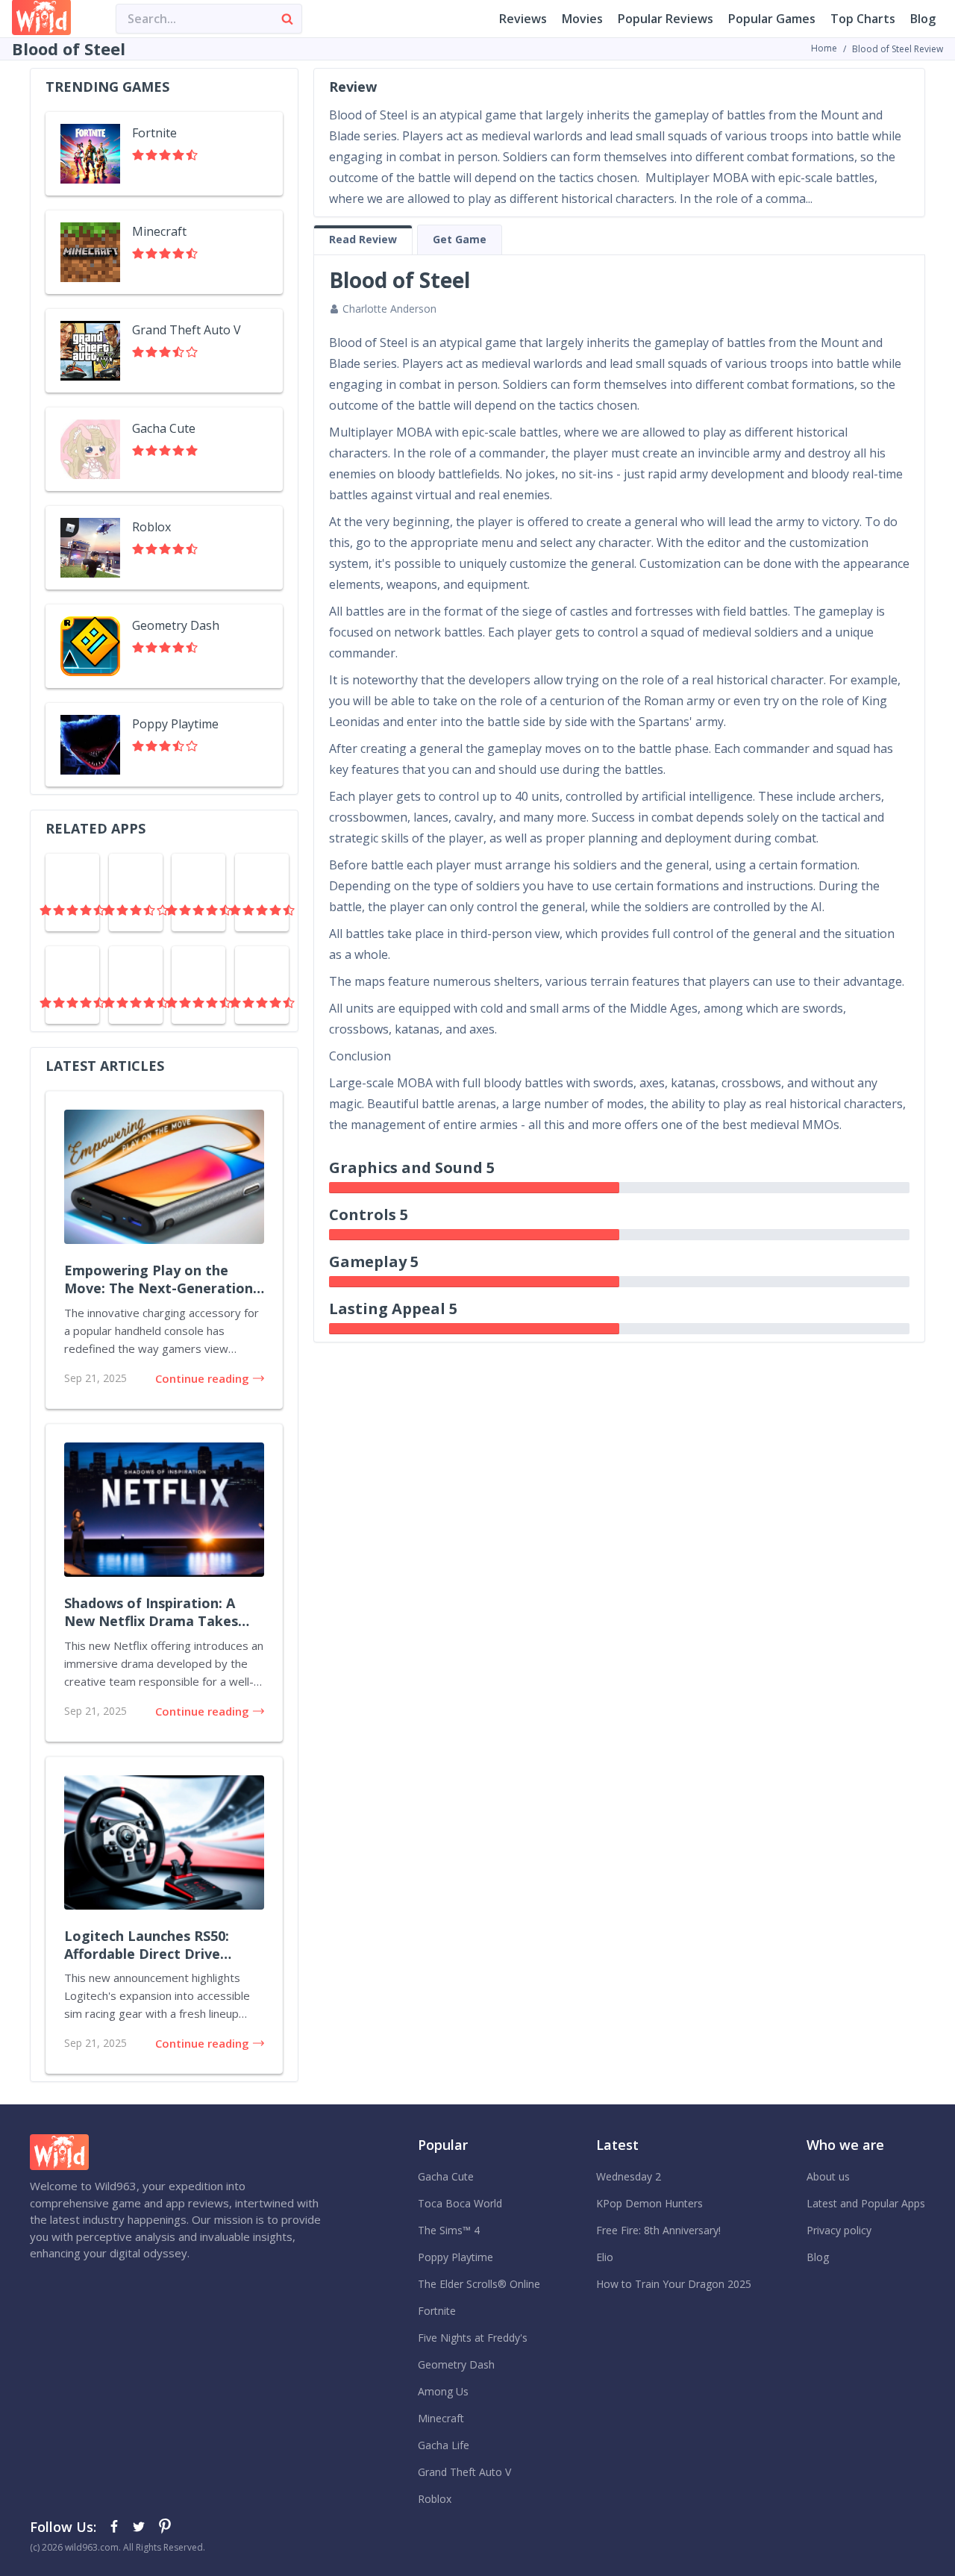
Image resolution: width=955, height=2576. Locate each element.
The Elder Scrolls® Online (479, 2284)
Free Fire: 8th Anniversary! (658, 2230)
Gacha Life (444, 2445)
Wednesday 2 (629, 2176)
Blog (923, 19)
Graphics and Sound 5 (412, 1167)
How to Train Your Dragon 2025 (674, 2284)
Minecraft (441, 2418)
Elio (605, 2257)
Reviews (523, 19)
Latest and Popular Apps (866, 2203)
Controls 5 (369, 1214)
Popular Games (772, 19)
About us (828, 2176)
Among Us (443, 2391)
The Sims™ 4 (449, 2230)
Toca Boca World (460, 2203)
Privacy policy (839, 2230)
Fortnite (437, 2311)
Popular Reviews (666, 19)
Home (824, 48)
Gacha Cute (446, 2176)
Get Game (460, 239)
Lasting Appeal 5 (393, 1309)
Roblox (435, 2499)
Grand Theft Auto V (464, 2472)
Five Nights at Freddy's (473, 2338)
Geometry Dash (456, 2364)
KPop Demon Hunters (649, 2203)
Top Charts (863, 19)
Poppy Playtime (455, 2257)
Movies (582, 19)
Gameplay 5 (374, 1262)
